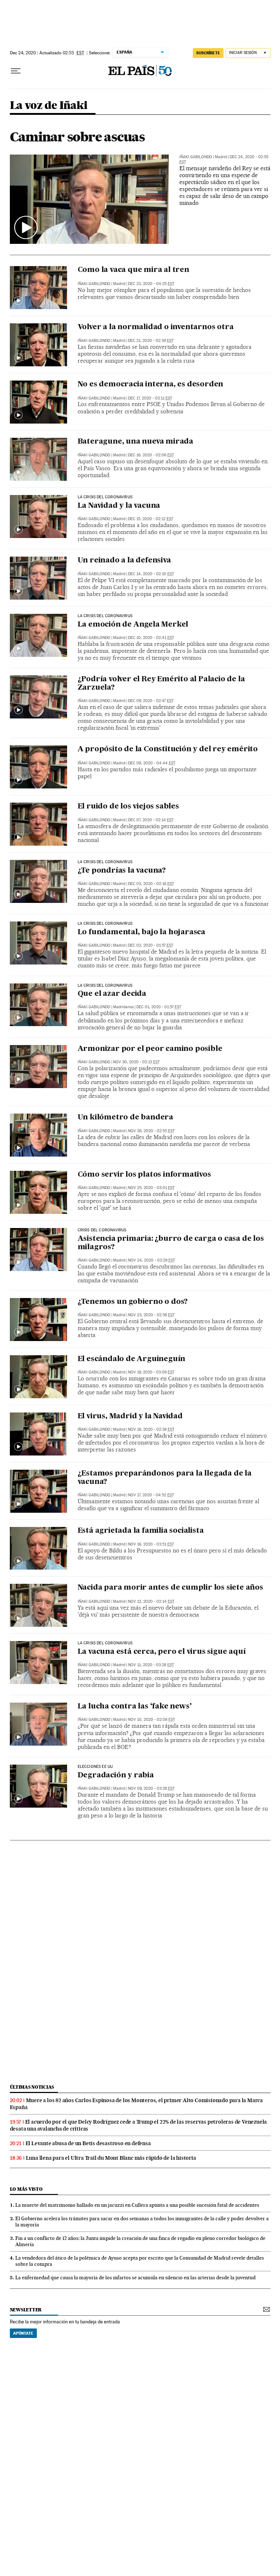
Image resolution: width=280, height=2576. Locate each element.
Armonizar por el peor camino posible (150, 1049)
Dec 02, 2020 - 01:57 (151, 945)
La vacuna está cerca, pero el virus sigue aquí (162, 1652)
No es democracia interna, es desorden (151, 385)
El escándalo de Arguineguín (132, 1359)
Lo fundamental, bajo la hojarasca (141, 932)
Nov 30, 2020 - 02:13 (136, 1062)
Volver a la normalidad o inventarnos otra (156, 327)
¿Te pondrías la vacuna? (122, 871)
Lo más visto (26, 2189)
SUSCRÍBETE (208, 53)
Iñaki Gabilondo (196, 157)
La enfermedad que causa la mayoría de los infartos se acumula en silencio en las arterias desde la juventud (135, 2277)
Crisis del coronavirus (102, 1230)
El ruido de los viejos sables (128, 807)
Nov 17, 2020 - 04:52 (151, 1495)
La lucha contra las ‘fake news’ (135, 1707)
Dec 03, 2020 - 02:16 (151, 884)
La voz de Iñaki (49, 106)
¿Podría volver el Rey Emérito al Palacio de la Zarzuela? (161, 684)
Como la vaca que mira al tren (133, 270)
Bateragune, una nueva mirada (135, 442)
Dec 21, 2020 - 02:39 (151, 341)
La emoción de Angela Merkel (133, 625)
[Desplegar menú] (16, 71)
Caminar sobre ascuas (77, 137)
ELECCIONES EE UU (95, 1767)
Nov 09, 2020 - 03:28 (151, 1788)
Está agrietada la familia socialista (141, 1531)
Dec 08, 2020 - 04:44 (152, 763)
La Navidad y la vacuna (119, 506)
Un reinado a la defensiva (124, 561)
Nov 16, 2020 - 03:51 (151, 1544)
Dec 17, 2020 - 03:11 (150, 398)
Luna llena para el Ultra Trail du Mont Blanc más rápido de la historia (111, 2158)
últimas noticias (32, 2087)
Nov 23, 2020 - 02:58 (151, 1315)
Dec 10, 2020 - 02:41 (151, 638)
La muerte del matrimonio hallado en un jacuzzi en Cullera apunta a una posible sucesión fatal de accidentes (137, 2205)
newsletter (26, 2310)
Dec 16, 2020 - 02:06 (151, 455)
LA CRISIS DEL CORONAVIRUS (105, 497)
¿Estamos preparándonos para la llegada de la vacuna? (165, 1478)
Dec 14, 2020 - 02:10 (151, 574)
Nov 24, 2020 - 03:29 (151, 1260)
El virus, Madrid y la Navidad (130, 1416)
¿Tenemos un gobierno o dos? (133, 1302)
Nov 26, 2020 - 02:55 (151, 1131)
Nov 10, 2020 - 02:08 (151, 1720)
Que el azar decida (112, 994)
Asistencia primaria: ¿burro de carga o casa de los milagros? (171, 1243)
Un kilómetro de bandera (125, 1118)
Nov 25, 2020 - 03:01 (151, 1188)
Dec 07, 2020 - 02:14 (151, 820)
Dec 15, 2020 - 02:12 (151, 519)
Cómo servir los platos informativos (144, 1175)
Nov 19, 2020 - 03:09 (151, 1372)
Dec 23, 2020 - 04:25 (151, 284)
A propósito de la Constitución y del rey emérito (168, 749)
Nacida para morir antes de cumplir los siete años (170, 1588)
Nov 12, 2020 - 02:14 (151, 1601)
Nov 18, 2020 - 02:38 (151, 1429)
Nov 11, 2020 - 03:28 (151, 1665)
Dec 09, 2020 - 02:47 (151, 701)
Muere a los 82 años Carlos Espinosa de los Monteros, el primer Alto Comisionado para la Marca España (136, 2104)
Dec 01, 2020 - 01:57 (159, 1007)
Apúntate (23, 2333)
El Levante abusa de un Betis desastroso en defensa (88, 2143)
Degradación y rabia (116, 1776)
